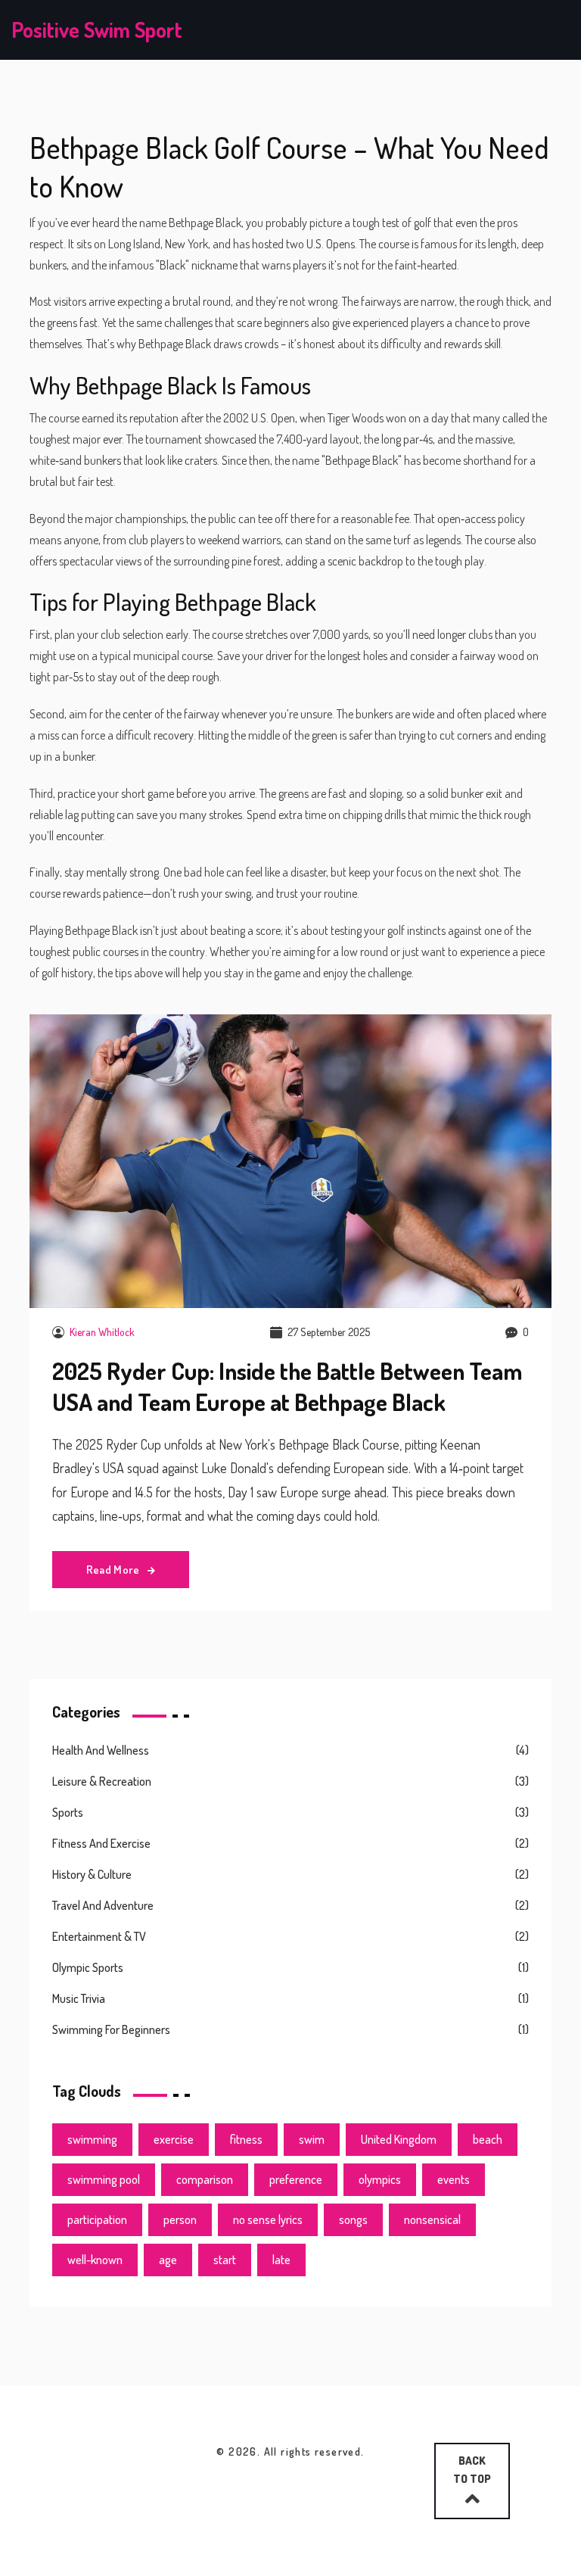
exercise (174, 2139)
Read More (114, 1570)
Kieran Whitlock (102, 1332)
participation (97, 2219)
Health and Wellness (101, 1750)
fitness (246, 2139)
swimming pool (104, 2179)
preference (296, 2179)
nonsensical (432, 2219)
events (454, 2179)
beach (488, 2139)
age (168, 2260)
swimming (92, 2139)
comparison (205, 2179)
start (225, 2260)
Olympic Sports (88, 1967)
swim (312, 2139)
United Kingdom (399, 2139)
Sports (68, 1812)
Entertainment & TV (99, 1936)
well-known (95, 2260)
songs (353, 2219)
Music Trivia (79, 1998)
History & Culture (92, 1874)
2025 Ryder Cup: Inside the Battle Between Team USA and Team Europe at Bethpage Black (287, 1386)
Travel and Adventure (103, 1905)
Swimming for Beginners (111, 2029)
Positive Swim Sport (97, 30)
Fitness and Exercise (101, 1843)
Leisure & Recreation (102, 1781)
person (180, 2219)
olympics (380, 2179)
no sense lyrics (268, 2219)
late (281, 2260)
